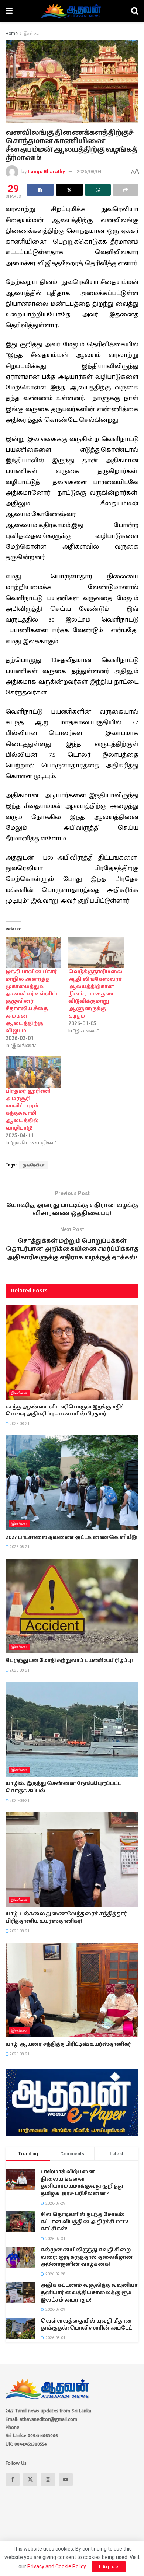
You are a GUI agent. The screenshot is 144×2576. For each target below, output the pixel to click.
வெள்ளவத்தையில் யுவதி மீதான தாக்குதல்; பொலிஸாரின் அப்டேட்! (87, 2325)
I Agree (109, 2567)
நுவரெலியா (34, 1165)
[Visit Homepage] (72, 11)
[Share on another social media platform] (126, 190)
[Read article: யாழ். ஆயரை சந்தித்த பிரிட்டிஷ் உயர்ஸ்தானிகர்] (72, 1990)
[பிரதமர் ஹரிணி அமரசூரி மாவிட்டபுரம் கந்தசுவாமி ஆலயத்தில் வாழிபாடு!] (33, 1072)
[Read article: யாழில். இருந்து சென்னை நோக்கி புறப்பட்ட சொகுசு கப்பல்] (72, 1729)
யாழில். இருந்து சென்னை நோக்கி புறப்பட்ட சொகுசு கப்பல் (63, 1787)
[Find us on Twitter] (30, 2479)
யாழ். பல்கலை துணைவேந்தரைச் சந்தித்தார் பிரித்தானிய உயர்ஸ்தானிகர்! (66, 1918)
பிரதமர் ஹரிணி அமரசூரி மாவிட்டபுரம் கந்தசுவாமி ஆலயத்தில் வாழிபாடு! (28, 1110)
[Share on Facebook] (40, 190)
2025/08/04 (89, 171)
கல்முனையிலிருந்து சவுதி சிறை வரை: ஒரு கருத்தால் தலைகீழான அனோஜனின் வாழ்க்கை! (87, 2257)
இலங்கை (32, 34)
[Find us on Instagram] (48, 2479)
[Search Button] (135, 11)
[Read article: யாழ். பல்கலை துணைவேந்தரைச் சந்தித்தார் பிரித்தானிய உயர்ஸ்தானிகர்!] (72, 1860)
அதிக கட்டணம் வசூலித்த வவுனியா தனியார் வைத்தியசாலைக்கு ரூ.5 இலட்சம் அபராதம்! (89, 2292)
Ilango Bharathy (46, 171)
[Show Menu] (9, 11)
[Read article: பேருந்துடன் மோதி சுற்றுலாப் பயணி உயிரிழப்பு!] (72, 1606)
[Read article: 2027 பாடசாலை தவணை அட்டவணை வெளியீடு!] (72, 1483)
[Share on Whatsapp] (98, 190)
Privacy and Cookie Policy (56, 2566)
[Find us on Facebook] (13, 2479)
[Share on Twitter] (69, 190)
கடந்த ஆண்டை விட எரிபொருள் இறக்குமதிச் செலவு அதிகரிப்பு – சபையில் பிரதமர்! (65, 1411)
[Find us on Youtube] (66, 2479)
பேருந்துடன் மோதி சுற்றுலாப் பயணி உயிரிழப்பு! (69, 1660)
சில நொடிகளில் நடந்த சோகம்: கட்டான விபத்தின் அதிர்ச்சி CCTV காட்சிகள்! (85, 2222)
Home (12, 34)
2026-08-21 (19, 1424)
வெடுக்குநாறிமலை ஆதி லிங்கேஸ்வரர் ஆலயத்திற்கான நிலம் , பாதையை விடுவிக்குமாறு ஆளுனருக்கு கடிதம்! (95, 994)
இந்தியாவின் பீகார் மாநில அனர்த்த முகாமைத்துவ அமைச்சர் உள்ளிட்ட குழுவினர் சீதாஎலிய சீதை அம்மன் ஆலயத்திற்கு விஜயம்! (32, 1001)
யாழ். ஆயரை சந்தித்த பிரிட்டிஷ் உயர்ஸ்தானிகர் (68, 2044)
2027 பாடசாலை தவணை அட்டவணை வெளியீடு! (71, 1537)
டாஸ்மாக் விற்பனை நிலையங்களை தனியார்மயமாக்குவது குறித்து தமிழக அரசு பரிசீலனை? (82, 2183)
